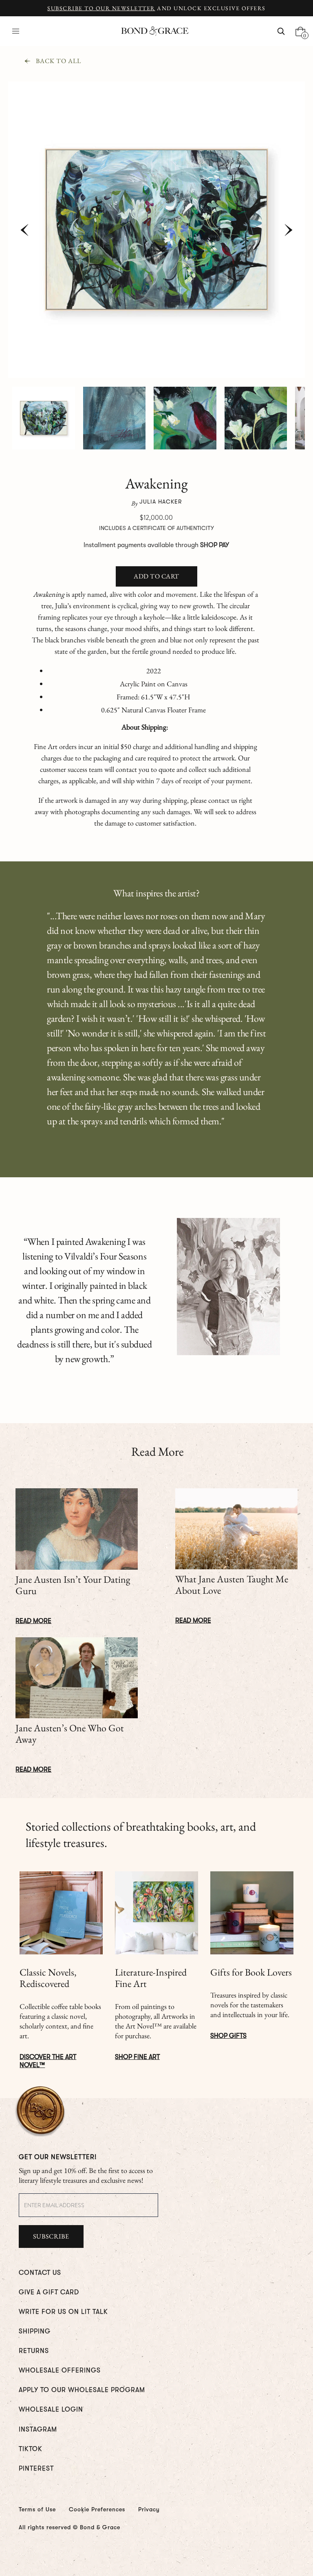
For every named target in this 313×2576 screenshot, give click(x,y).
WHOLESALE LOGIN (51, 2410)
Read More (33, 1621)
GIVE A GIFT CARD (49, 2292)
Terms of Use (37, 2509)
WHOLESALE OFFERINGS (60, 2370)
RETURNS (34, 2351)
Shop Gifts (228, 2036)
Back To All (58, 61)
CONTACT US (40, 2273)
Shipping (35, 2331)
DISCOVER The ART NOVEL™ (48, 2061)
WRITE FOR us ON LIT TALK (63, 2312)
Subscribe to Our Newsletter (101, 8)
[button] (16, 31)
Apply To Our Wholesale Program (82, 2390)
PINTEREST (36, 2469)
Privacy (149, 2509)
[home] (155, 31)
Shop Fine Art (137, 2057)
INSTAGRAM (38, 2429)
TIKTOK (31, 2449)
